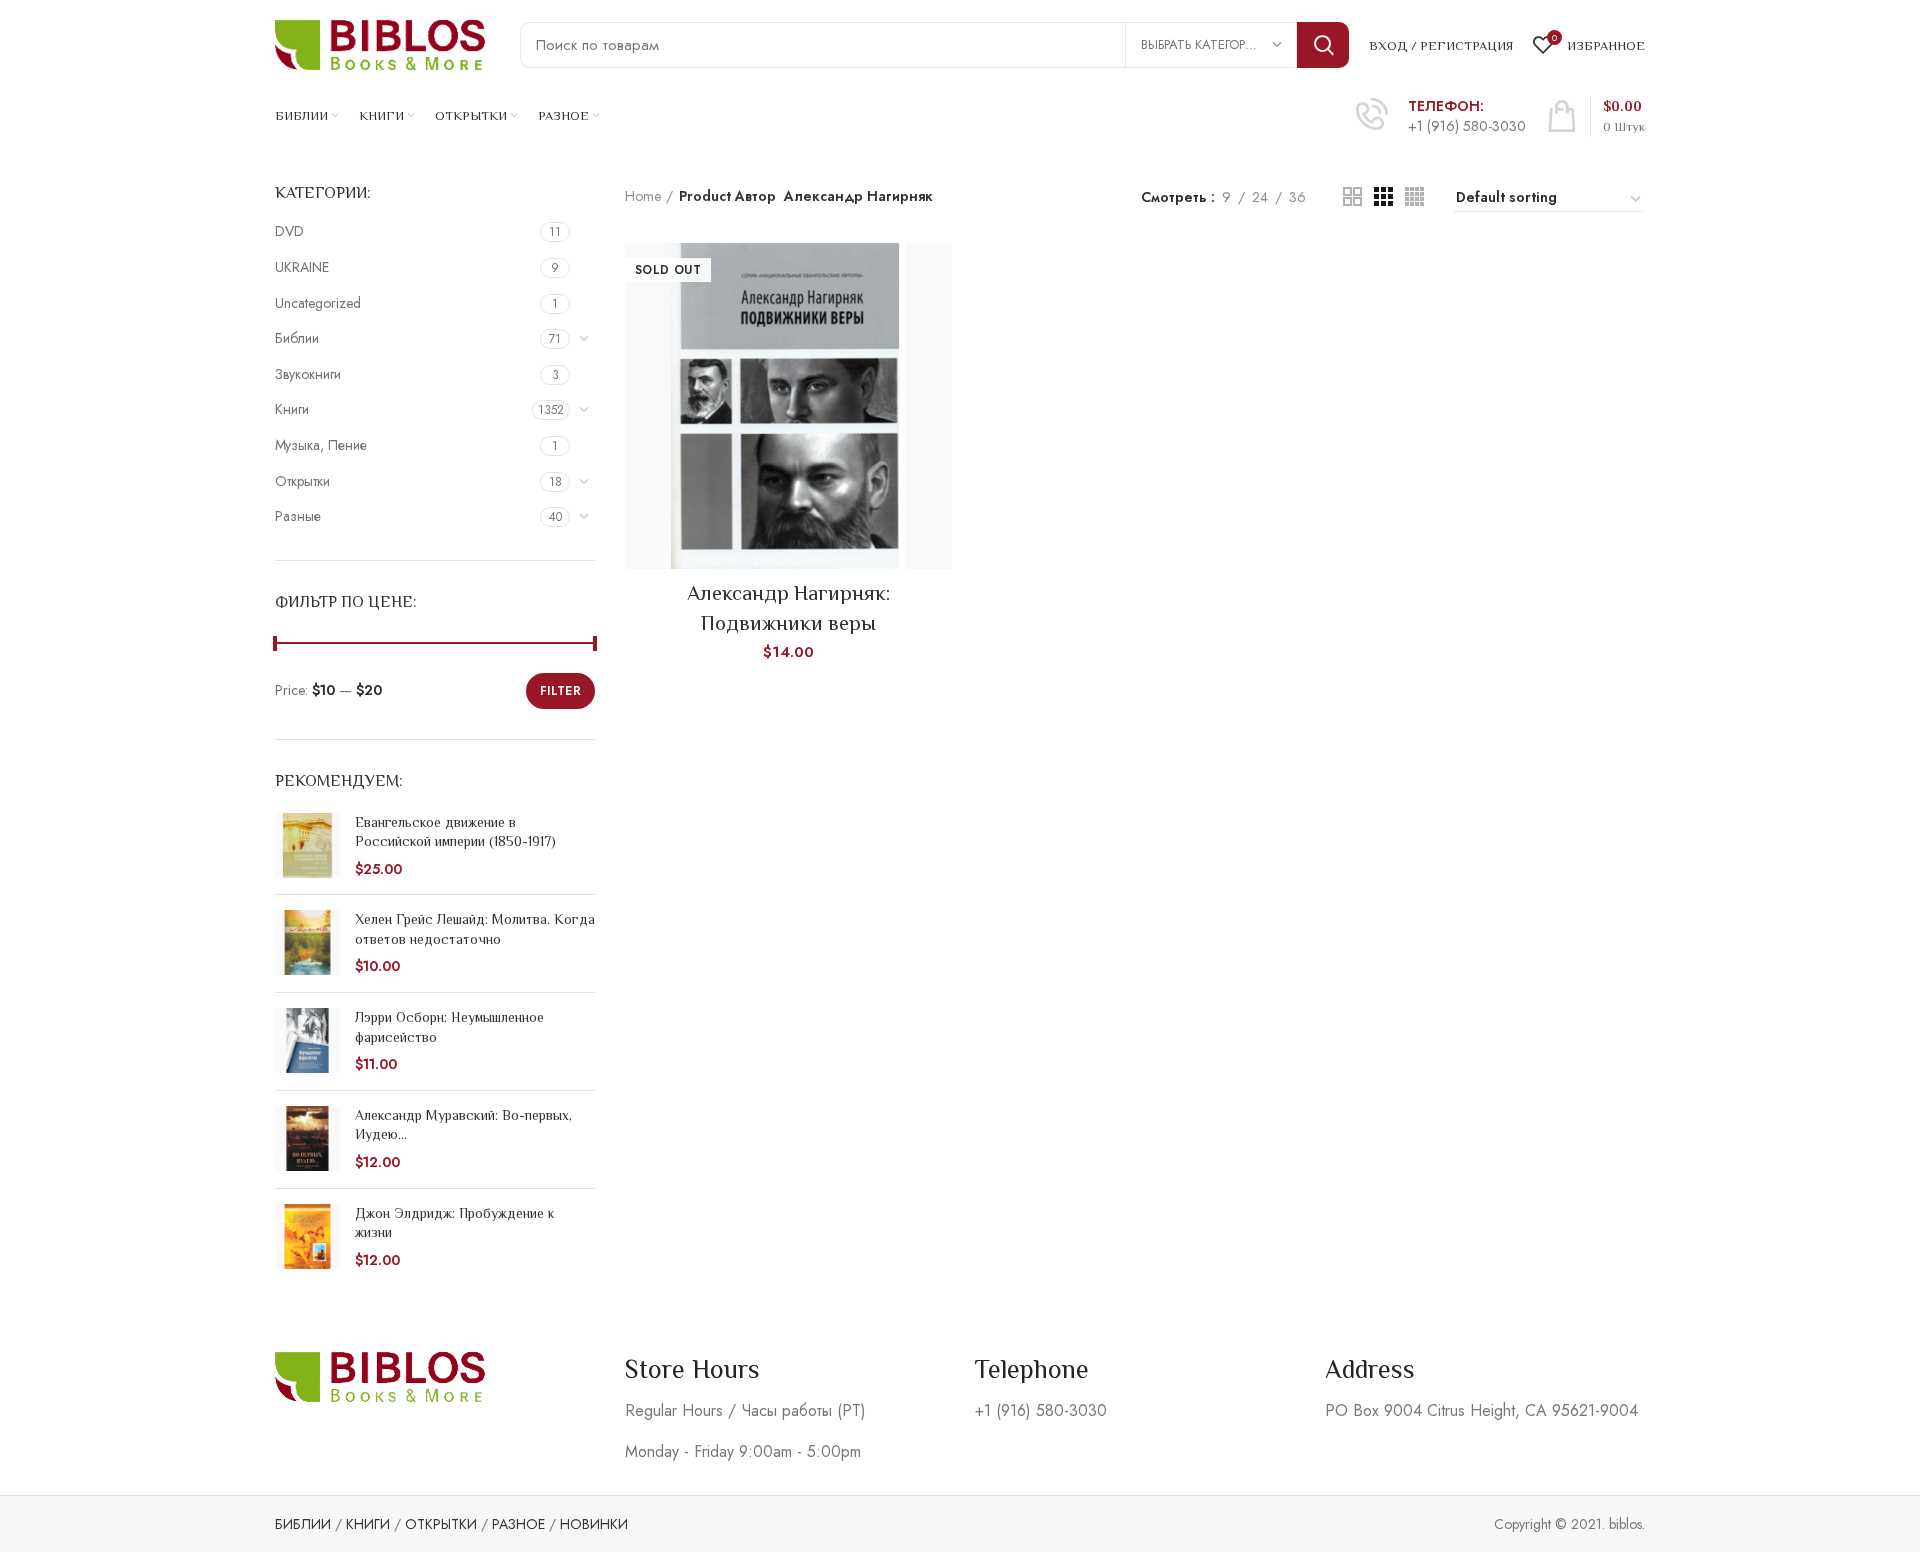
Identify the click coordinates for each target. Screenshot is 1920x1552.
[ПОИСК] (1323, 45)
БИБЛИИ (303, 1524)
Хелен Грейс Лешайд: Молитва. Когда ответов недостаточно (475, 929)
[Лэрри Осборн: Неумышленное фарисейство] (307, 1041)
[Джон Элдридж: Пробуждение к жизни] (307, 1237)
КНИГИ (368, 1524)
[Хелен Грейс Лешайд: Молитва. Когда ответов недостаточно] (307, 943)
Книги (292, 409)
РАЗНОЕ (518, 1524)
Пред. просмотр (937, 275)
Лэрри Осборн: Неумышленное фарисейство (449, 1027)
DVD (289, 231)
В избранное (937, 320)
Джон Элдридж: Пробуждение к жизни (455, 1223)
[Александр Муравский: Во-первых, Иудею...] (307, 1139)
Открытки (302, 481)
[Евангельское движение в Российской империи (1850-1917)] (307, 846)
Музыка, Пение (321, 445)
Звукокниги (308, 374)
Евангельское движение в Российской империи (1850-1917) (455, 832)
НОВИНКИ (594, 1524)
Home (643, 196)
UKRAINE (302, 267)
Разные (298, 516)
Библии (297, 338)
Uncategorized (318, 303)
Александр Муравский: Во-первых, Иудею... (463, 1125)
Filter (560, 691)
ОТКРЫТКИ (441, 1524)
